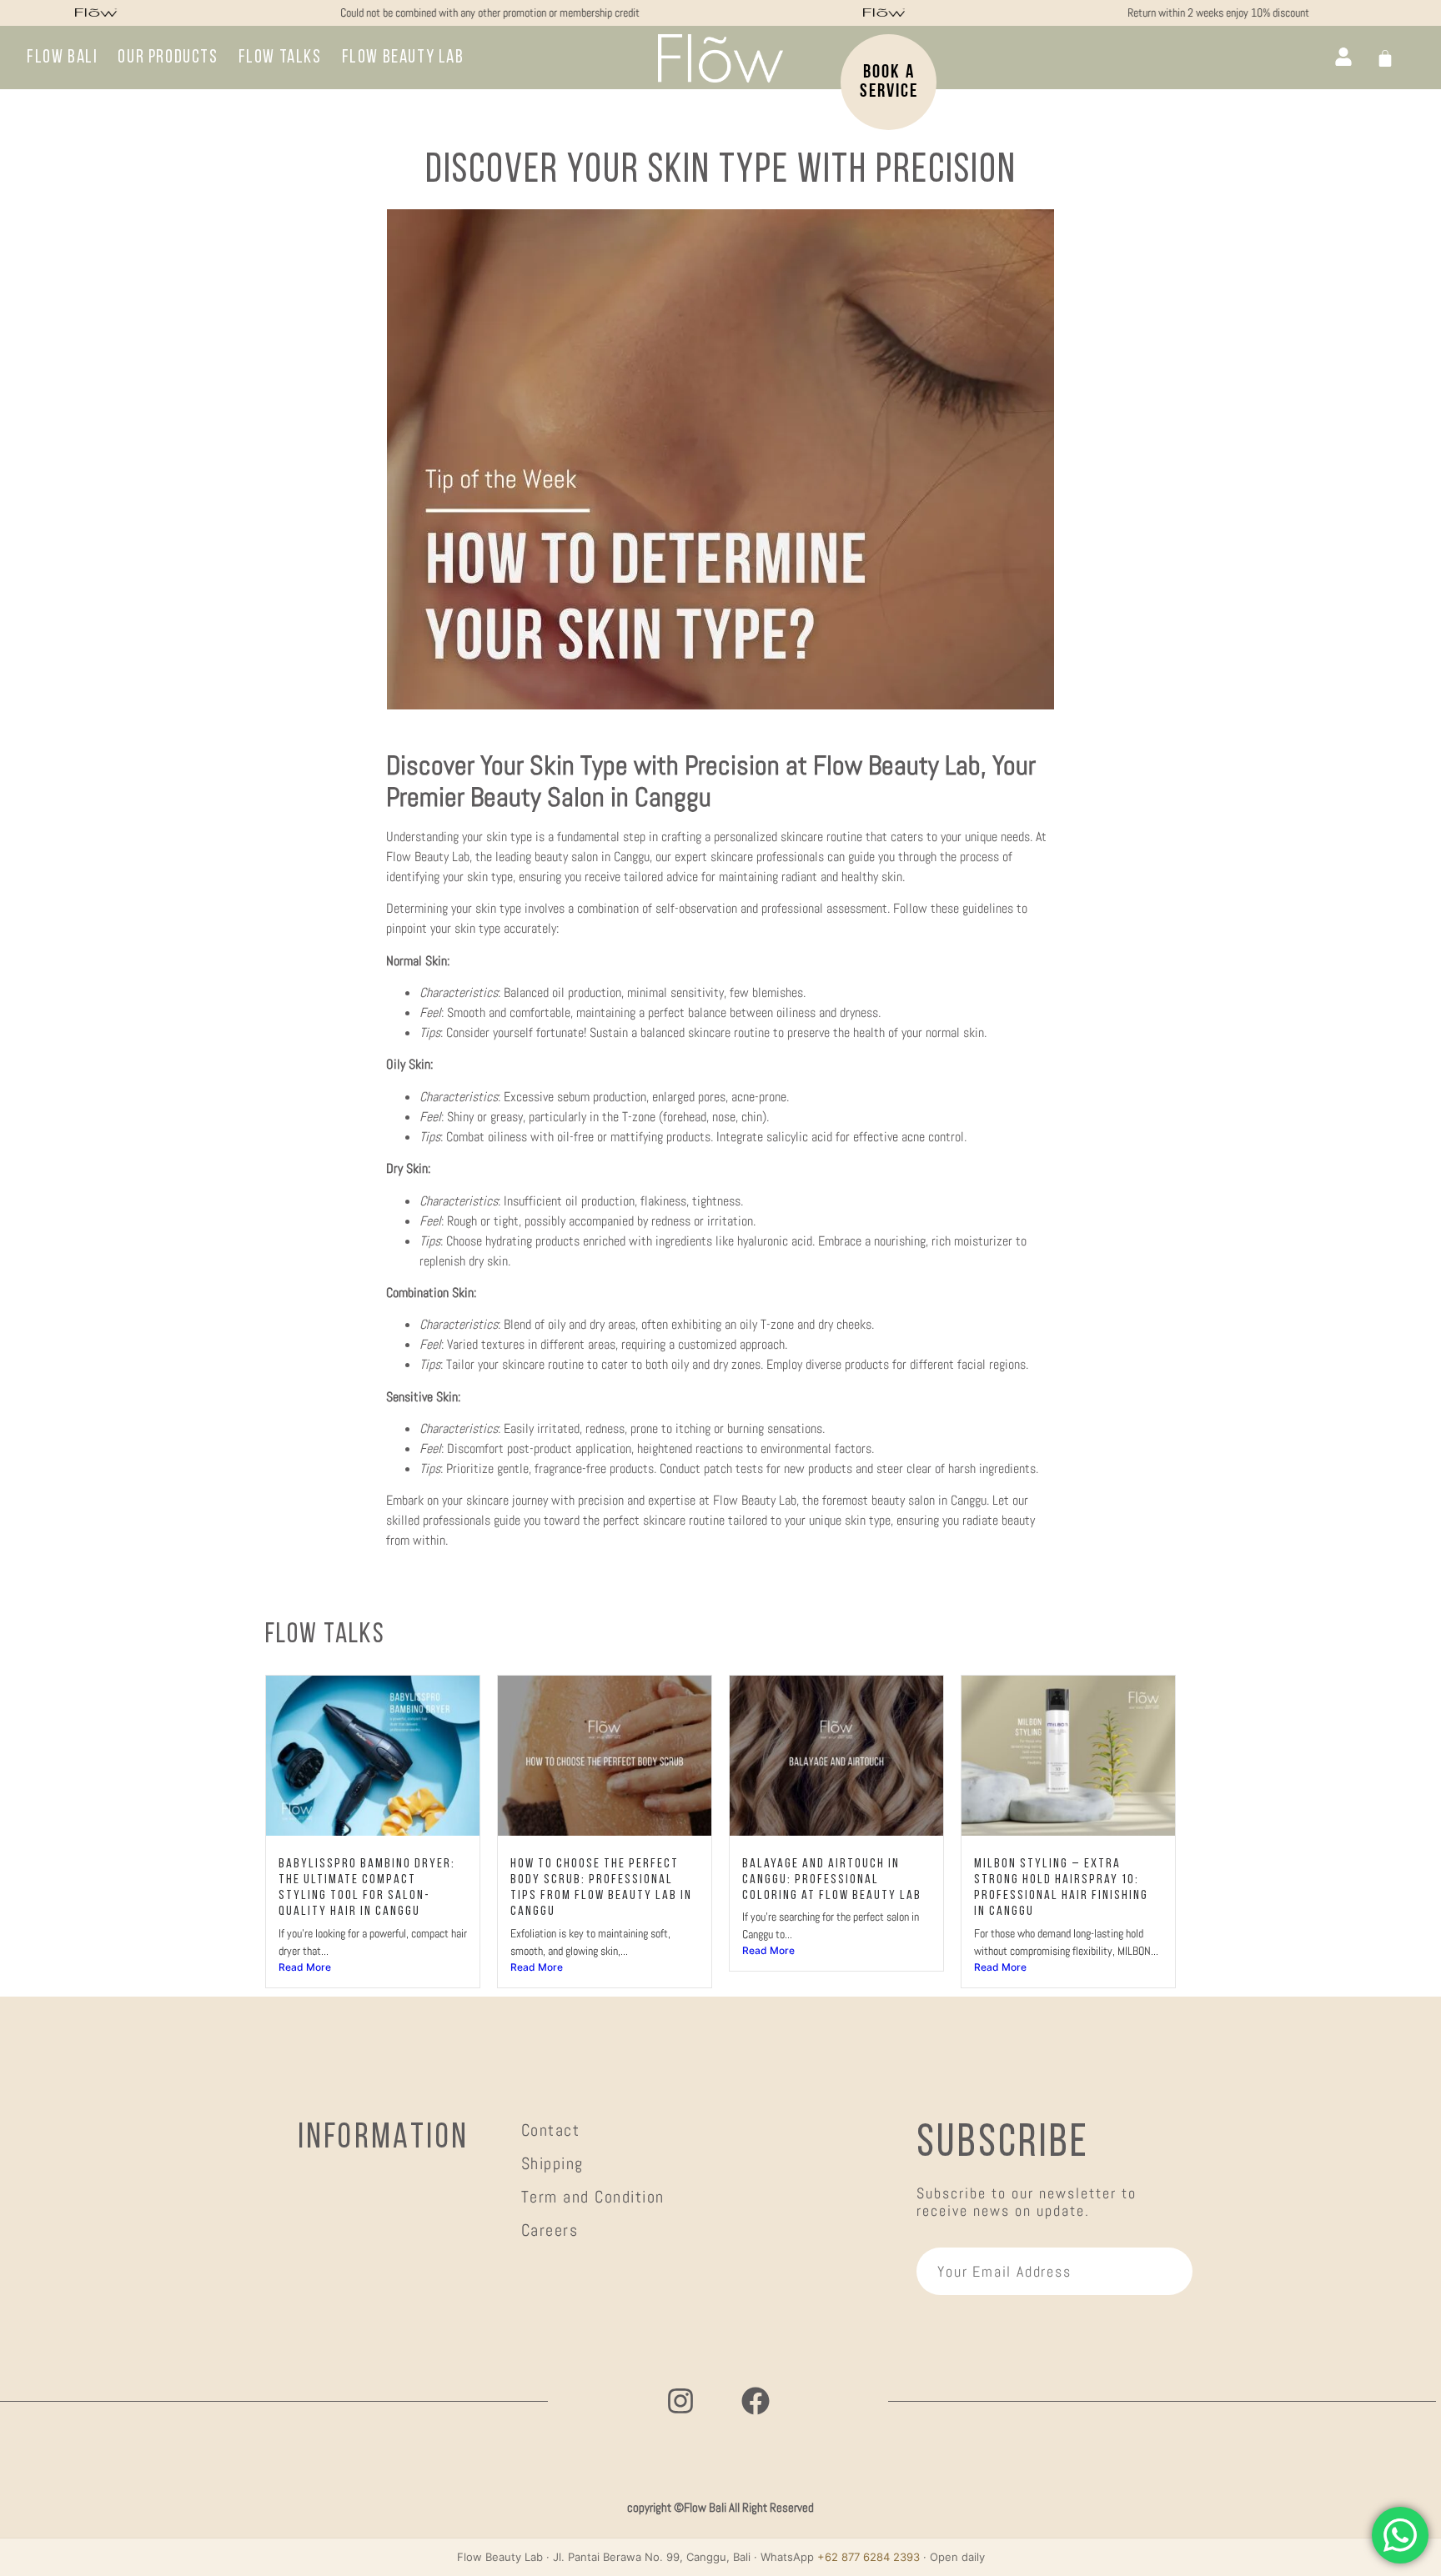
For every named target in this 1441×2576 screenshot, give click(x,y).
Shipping (552, 2163)
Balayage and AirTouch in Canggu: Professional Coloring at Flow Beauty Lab (832, 1880)
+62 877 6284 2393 (869, 2557)
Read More (305, 1967)
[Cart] (1385, 58)
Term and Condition (593, 2197)
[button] (403, 58)
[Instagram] (680, 2401)
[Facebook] (756, 2401)
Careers (550, 2230)
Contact (551, 2130)
